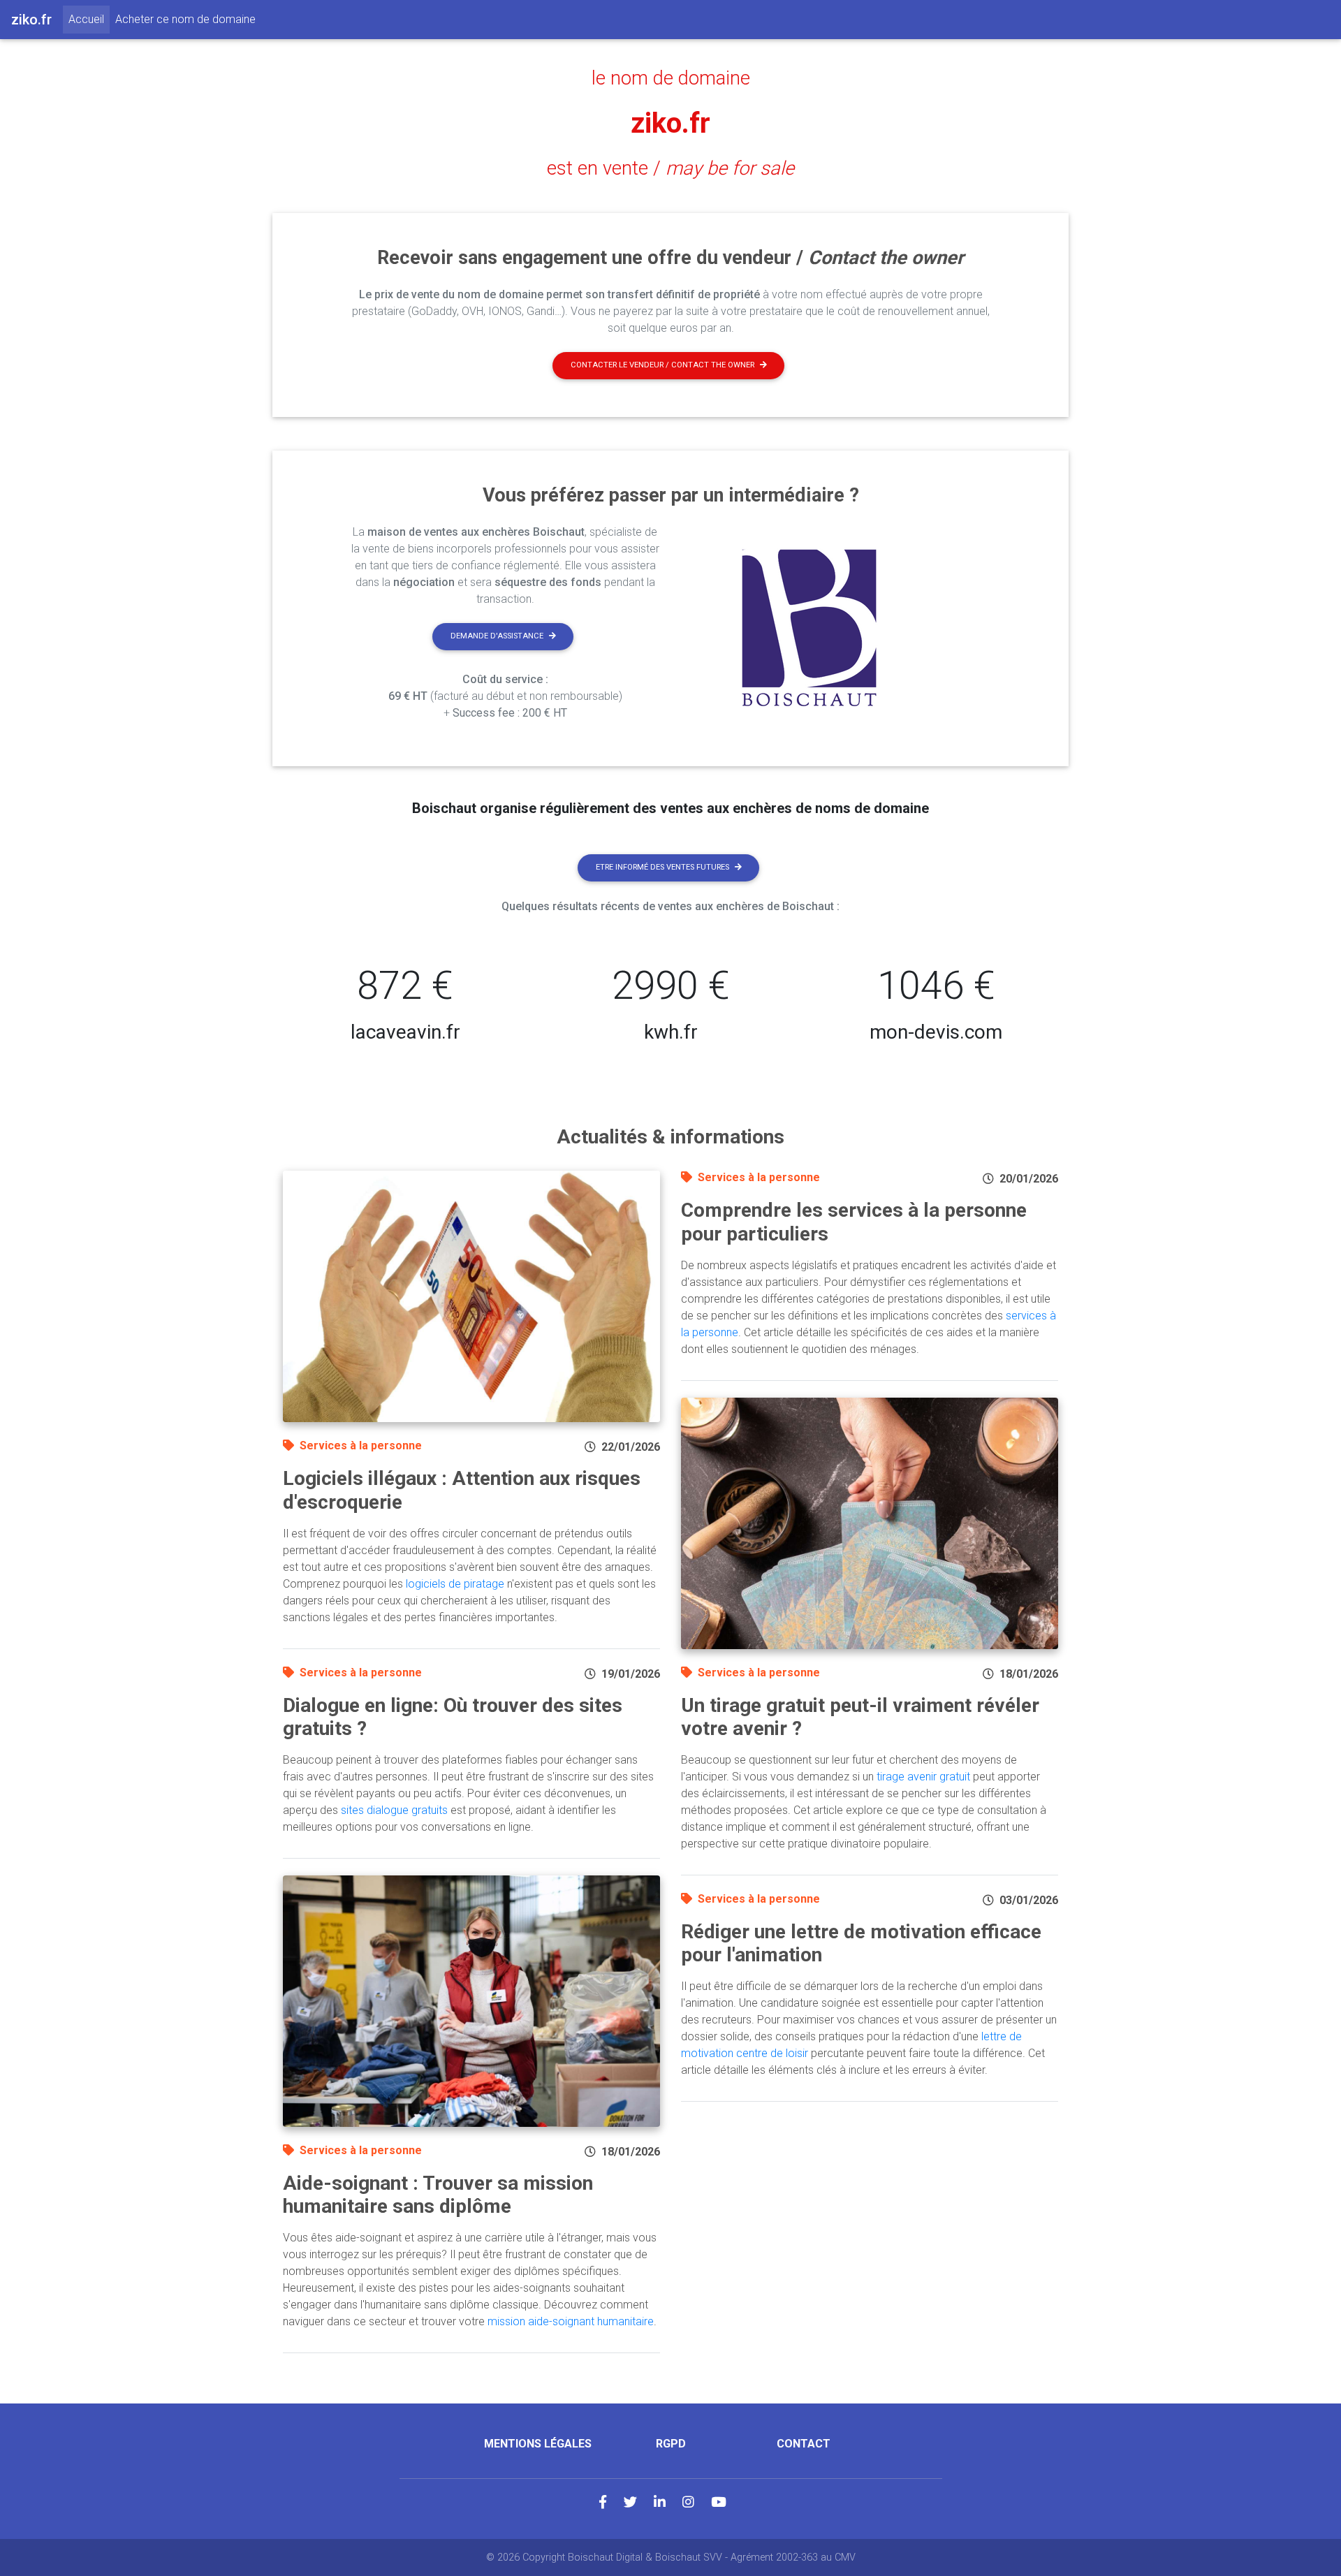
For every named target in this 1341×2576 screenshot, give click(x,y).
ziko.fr (670, 123)
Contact (804, 2444)
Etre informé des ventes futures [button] (662, 867)
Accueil (89, 19)
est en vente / (670, 168)
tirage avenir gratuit (923, 1777)
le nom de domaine (671, 78)
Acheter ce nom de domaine (185, 19)
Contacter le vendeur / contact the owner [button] (662, 365)
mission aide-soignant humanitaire (571, 2321)
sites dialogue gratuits (394, 1810)
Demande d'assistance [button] (497, 636)
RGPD (671, 2444)
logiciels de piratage (455, 1584)
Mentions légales (538, 2444)
